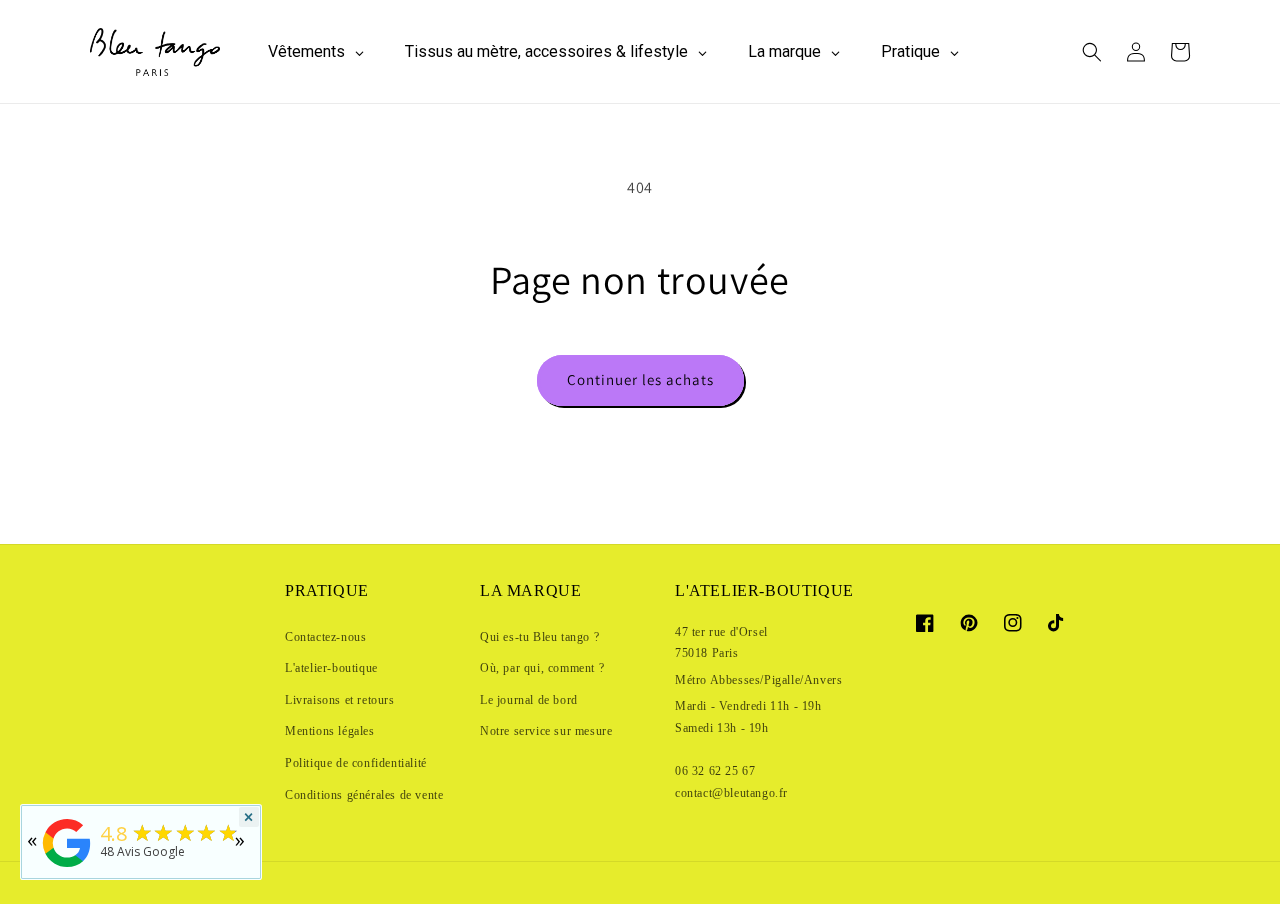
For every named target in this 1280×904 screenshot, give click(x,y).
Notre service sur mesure (546, 731)
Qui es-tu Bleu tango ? (539, 637)
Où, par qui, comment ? (542, 668)
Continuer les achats (640, 379)
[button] (1092, 52)
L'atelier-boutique (331, 668)
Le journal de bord (529, 700)
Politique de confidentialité (356, 763)
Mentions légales (330, 731)
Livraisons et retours (340, 700)
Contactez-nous (325, 637)
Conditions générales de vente (364, 795)
